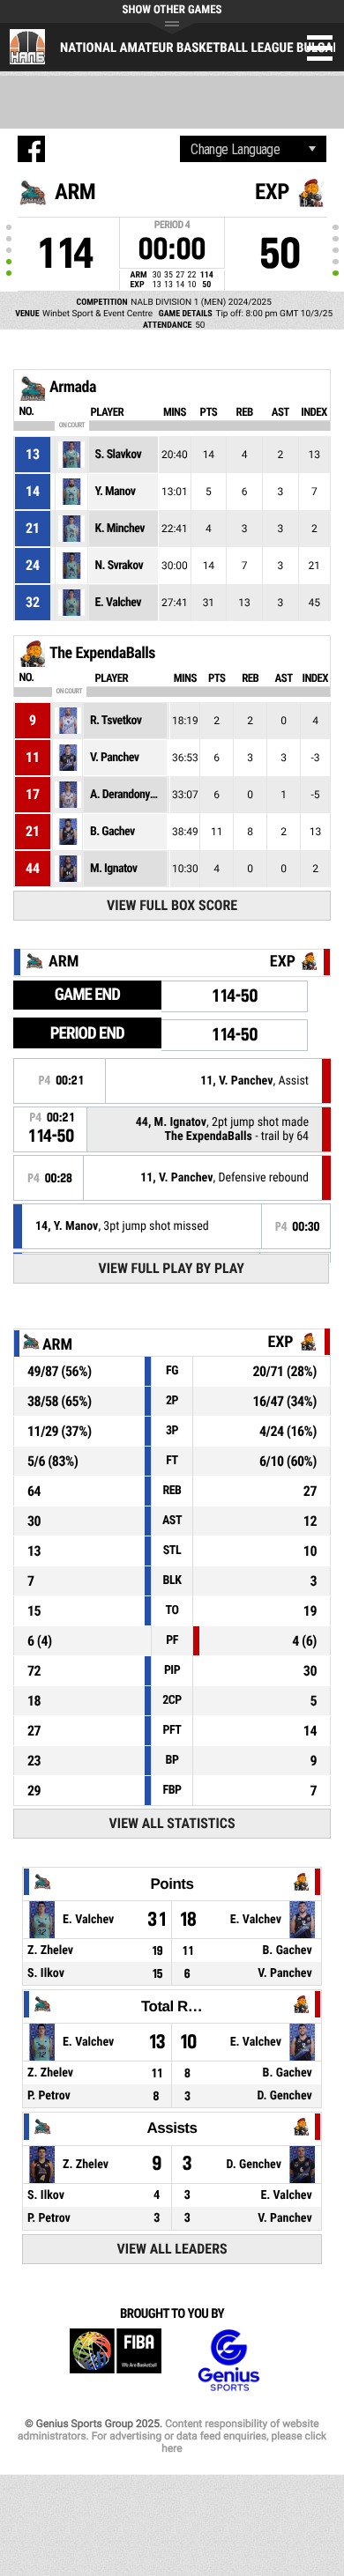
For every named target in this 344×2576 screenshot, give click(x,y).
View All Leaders (172, 2249)
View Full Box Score (172, 905)
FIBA (116, 2361)
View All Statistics (172, 1823)
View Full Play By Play (172, 1268)
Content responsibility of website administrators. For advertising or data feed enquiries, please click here (172, 2436)
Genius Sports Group (228, 2361)
